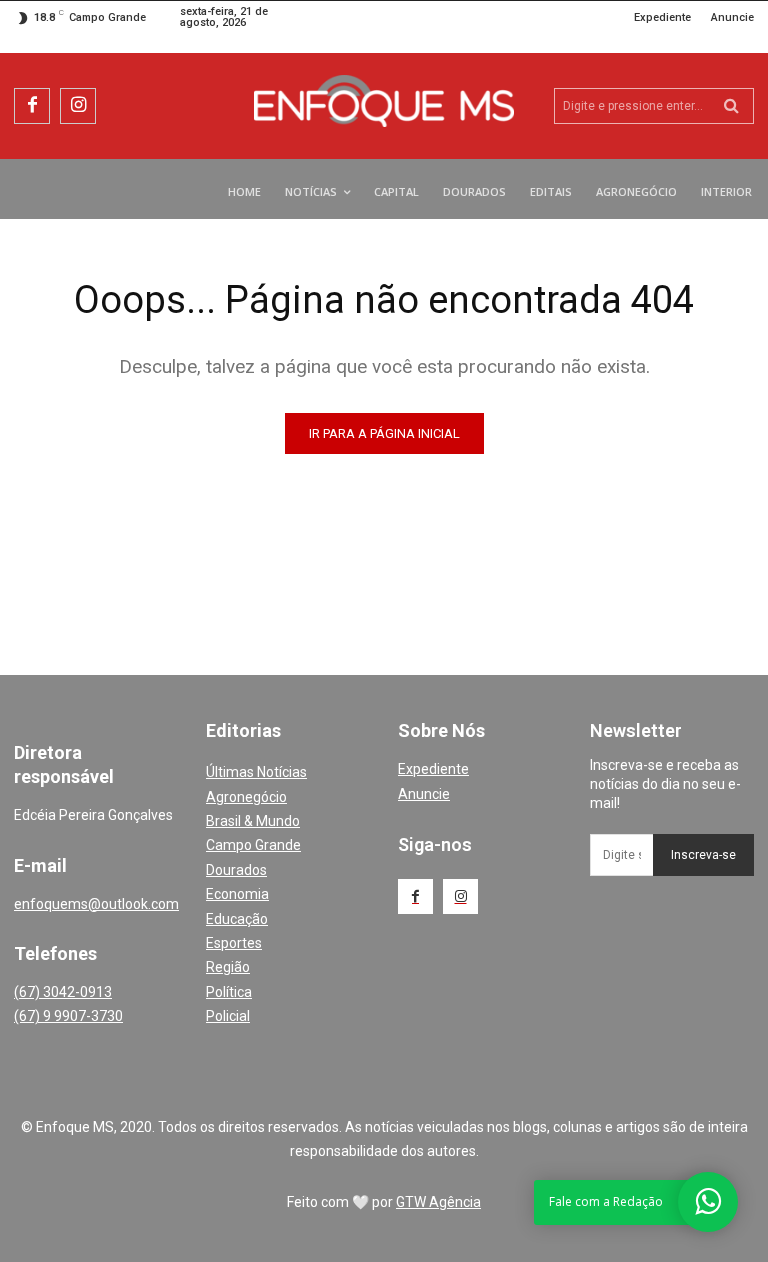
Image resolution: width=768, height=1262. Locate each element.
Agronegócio (246, 797)
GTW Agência (438, 1202)
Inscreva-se (703, 855)
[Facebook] (32, 106)
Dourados (236, 870)
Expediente (433, 769)
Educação (237, 919)
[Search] (731, 106)
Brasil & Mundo (253, 821)
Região (228, 967)
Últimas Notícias (256, 772)
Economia (237, 894)
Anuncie (424, 794)
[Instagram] (78, 106)
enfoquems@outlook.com (96, 904)
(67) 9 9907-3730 (68, 1016)
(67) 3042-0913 (63, 992)
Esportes (234, 943)
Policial (228, 1016)
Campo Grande (253, 845)
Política (229, 992)
